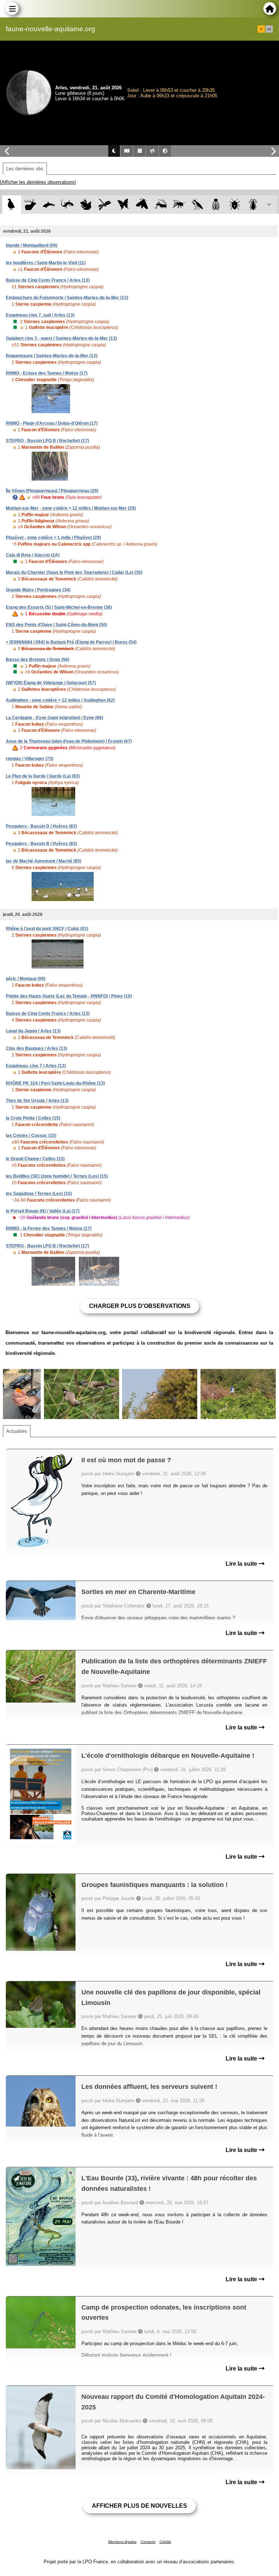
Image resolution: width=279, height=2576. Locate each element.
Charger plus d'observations (140, 1306)
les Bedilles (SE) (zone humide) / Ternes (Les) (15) (57, 1176)
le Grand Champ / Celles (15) (35, 1159)
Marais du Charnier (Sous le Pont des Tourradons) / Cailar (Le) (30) (74, 572)
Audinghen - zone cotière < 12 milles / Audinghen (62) (60, 700)
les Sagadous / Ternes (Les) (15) (39, 1194)
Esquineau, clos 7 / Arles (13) (36, 1066)
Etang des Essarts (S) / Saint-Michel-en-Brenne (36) (59, 607)
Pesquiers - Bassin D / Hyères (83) (41, 826)
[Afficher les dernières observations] (38, 182)
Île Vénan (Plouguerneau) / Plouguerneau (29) (52, 491)
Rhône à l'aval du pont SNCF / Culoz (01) (47, 929)
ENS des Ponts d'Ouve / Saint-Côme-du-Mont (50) (56, 625)
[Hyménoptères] (179, 205)
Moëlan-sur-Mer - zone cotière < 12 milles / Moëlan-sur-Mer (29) (71, 508)
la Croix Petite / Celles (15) (33, 1118)
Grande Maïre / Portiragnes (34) (38, 590)
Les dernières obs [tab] (25, 169)
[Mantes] (197, 205)
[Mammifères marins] (49, 205)
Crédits (165, 2542)
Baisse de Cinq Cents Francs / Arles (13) (48, 280)
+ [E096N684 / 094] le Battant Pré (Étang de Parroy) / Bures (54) (71, 642)
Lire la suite (242, 1564)
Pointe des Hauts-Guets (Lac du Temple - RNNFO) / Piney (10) (69, 996)
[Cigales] (216, 205)
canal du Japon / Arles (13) (33, 1031)
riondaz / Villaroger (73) (30, 759)
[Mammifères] (30, 205)
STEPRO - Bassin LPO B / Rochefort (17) (47, 441)
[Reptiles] (67, 205)
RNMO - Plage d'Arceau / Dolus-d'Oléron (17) (52, 423)
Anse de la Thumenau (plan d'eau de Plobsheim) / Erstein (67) (69, 741)
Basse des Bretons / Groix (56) (38, 660)
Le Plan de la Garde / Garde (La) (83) (43, 776)
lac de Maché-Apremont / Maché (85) (44, 861)
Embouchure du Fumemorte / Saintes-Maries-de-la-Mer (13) (67, 298)
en (269, 29)
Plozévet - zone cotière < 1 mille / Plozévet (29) (53, 538)
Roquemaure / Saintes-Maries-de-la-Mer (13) (52, 356)
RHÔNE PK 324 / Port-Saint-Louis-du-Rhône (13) (55, 1083)
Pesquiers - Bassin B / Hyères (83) (41, 844)
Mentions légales (122, 2542)
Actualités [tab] (17, 1431)
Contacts (148, 2542)
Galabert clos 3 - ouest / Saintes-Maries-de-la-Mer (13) (61, 338)
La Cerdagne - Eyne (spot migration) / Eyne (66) (54, 718)
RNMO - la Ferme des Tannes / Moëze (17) (49, 1228)
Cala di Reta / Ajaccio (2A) (33, 555)
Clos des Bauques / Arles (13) (37, 1048)
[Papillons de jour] (123, 205)
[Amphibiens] (86, 205)
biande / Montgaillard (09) (32, 245)
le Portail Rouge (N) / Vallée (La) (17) (43, 1211)
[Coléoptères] (253, 205)
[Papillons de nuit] (142, 205)
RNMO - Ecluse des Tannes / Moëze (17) (47, 373)
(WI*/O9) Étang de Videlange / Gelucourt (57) (51, 683)
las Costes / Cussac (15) (31, 1136)
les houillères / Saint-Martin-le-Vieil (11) (46, 263)
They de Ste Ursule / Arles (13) (37, 1101)
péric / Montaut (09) (26, 979)
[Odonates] (104, 205)
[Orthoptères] (160, 205)
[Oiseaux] (11, 205)
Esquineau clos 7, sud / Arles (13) (40, 315)
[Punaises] (235, 205)
